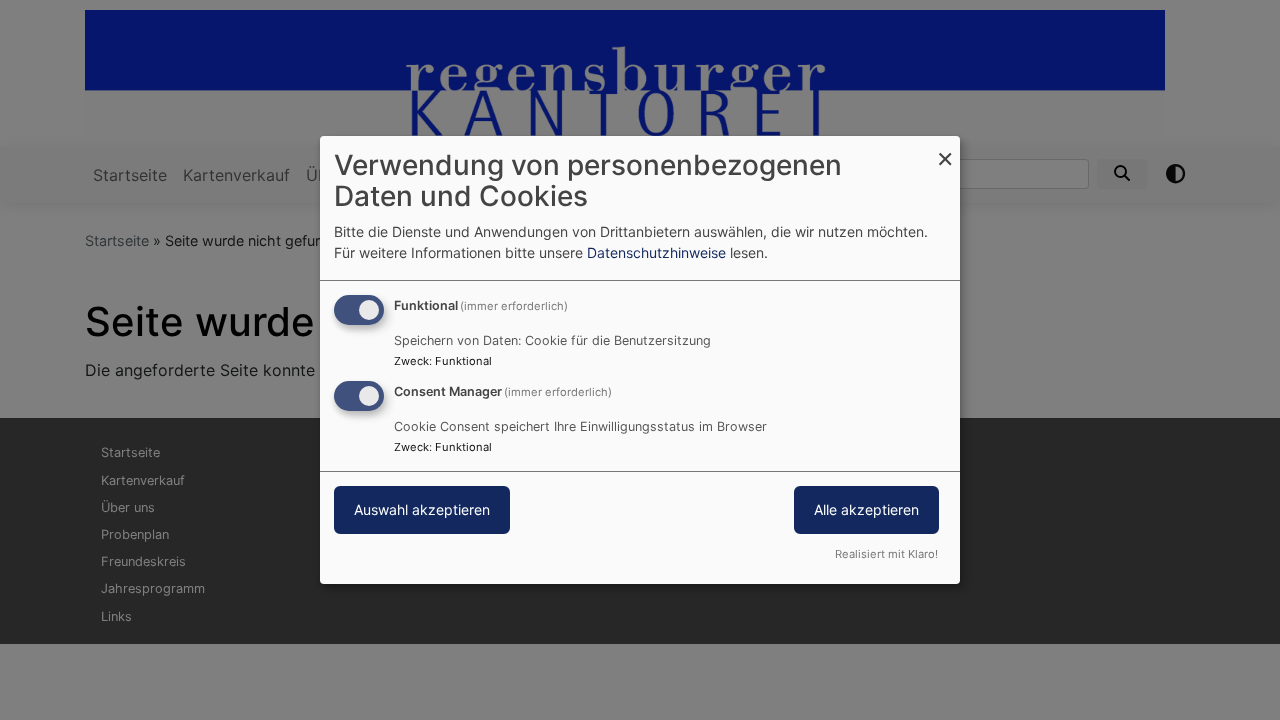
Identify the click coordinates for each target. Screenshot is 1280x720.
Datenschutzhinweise (656, 252)
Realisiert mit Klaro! (886, 554)
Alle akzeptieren (866, 509)
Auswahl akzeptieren (422, 509)
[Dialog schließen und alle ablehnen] (945, 148)
